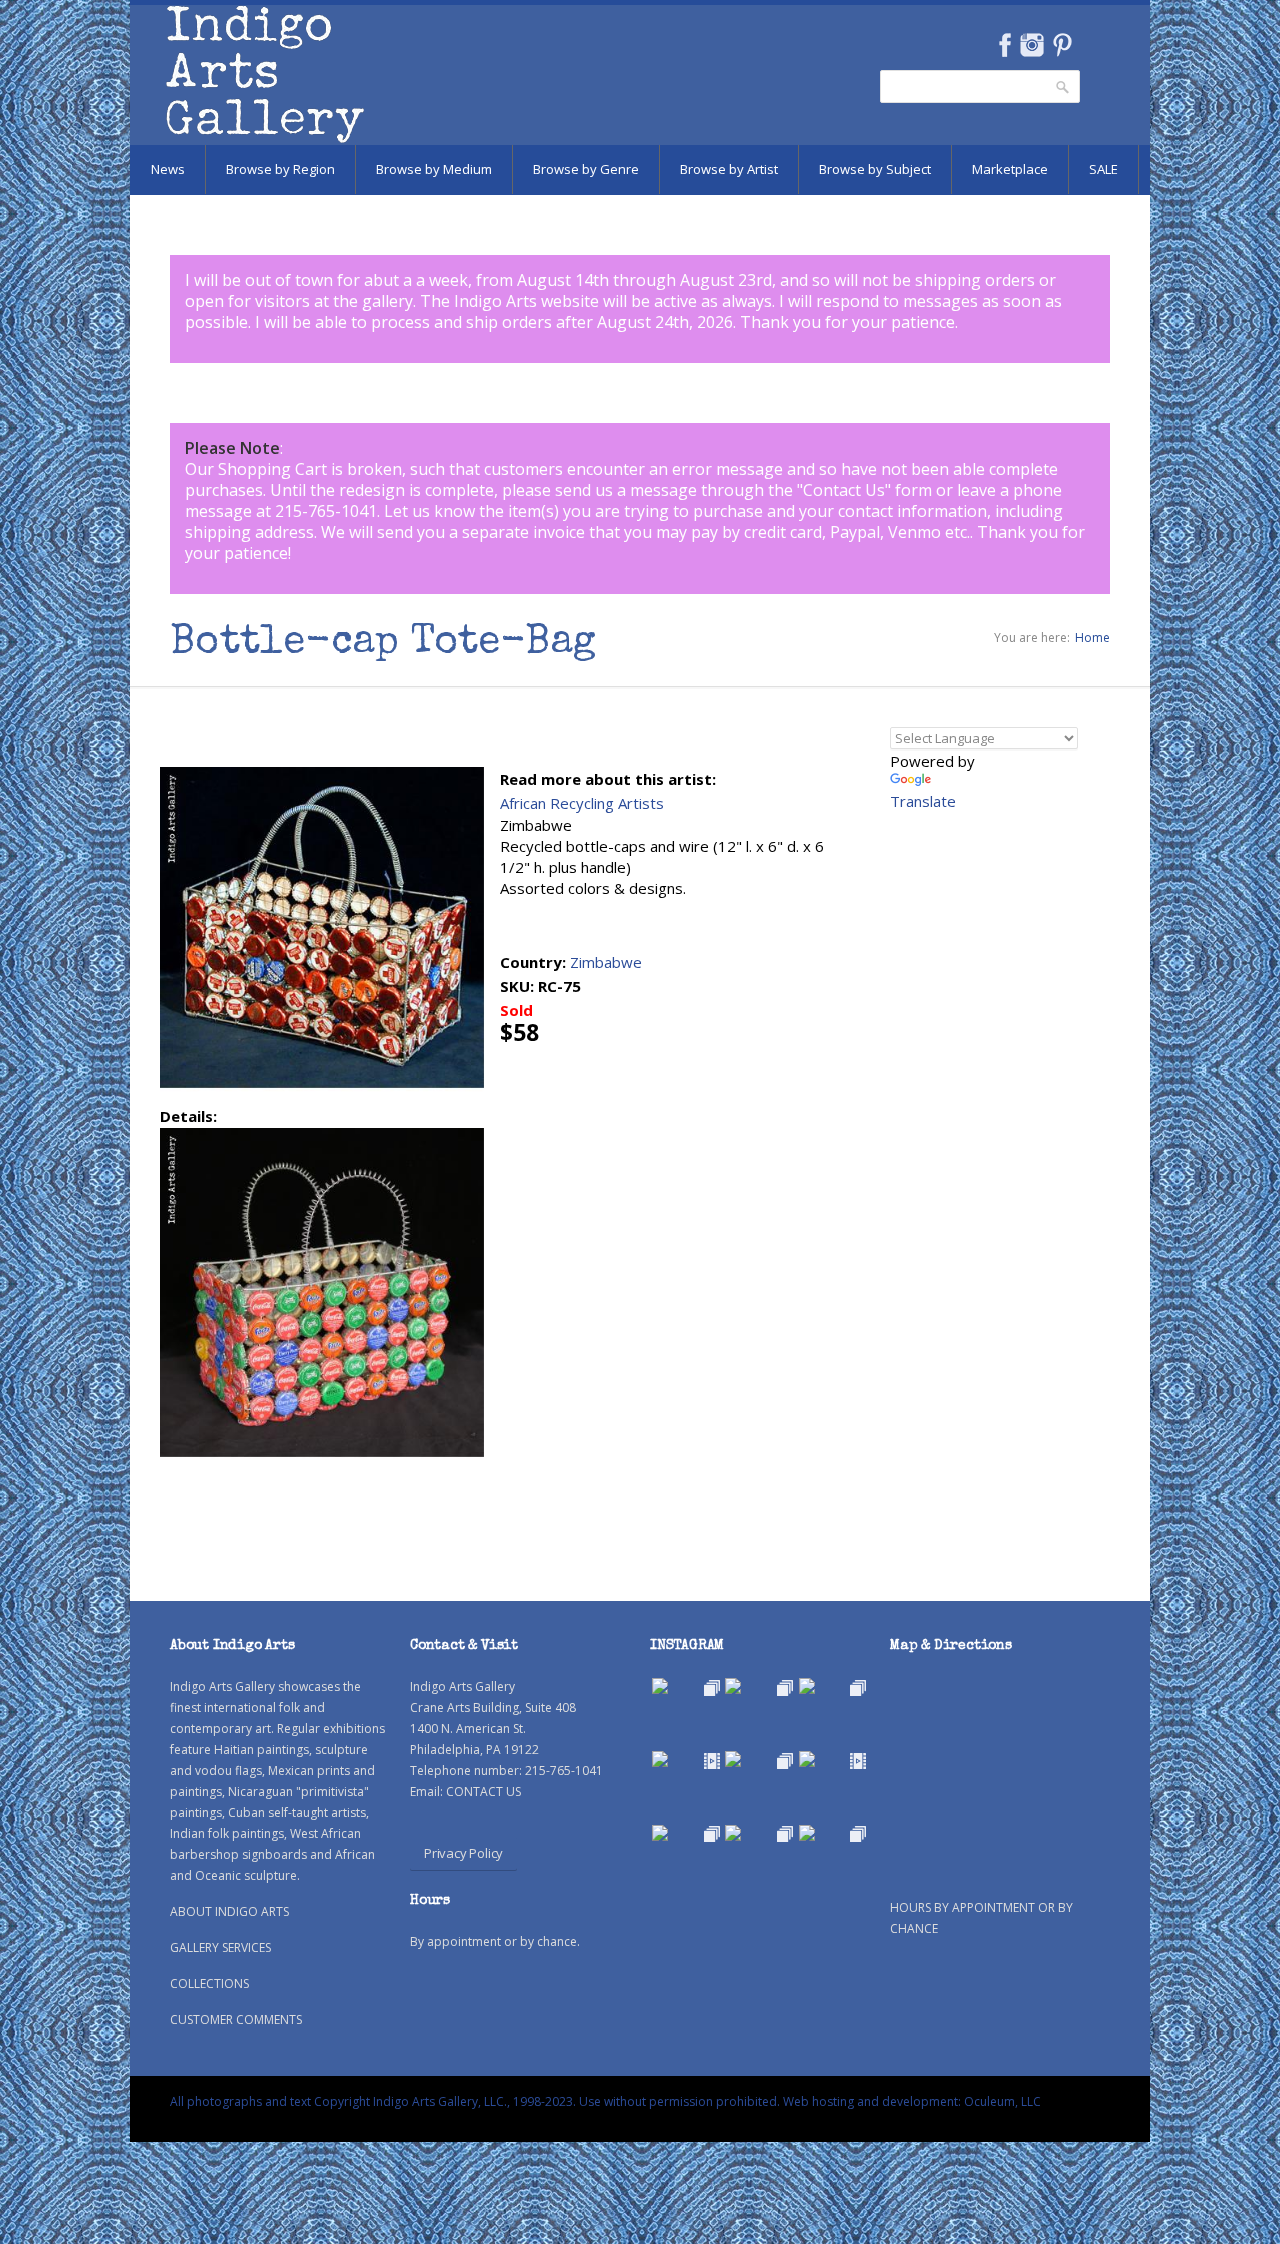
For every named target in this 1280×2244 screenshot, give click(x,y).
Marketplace (1010, 169)
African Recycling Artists (582, 803)
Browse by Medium (434, 169)
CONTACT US (483, 1791)
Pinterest (1062, 45)
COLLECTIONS (209, 1983)
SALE (1103, 169)
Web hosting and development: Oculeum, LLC (912, 2101)
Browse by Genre (586, 169)
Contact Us (844, 490)
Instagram (1031, 45)
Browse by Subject (875, 169)
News (168, 169)
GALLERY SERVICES (220, 1947)
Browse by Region (280, 169)
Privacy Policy (463, 1853)
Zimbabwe (606, 962)
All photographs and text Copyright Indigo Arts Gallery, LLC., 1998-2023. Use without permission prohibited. (475, 2101)
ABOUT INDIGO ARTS (229, 1911)
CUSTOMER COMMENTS (236, 2019)
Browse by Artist (729, 169)
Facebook (1004, 45)
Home (1092, 637)
